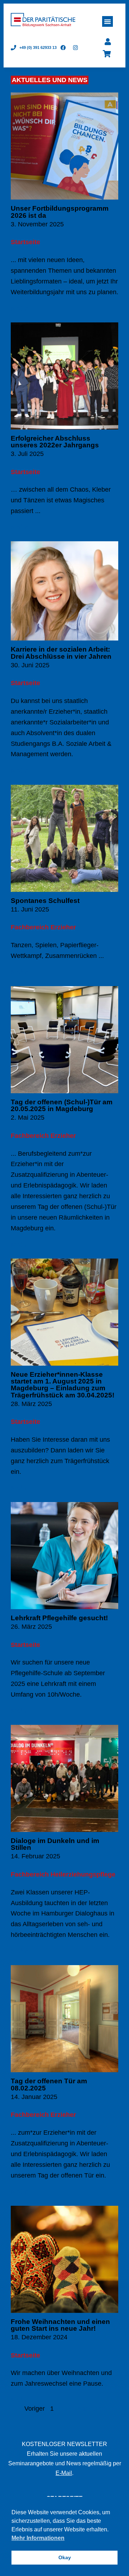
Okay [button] (65, 2557)
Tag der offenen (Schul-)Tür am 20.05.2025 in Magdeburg (62, 1105)
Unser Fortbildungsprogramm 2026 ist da (60, 212)
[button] (107, 21)
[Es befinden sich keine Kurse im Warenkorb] (107, 54)
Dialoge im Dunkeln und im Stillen (55, 1844)
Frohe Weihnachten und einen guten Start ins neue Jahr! (60, 2325)
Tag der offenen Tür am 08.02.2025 (49, 2084)
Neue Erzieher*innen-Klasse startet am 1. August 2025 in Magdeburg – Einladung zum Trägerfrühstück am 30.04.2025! (63, 1385)
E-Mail (64, 2473)
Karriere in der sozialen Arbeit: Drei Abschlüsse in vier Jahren (61, 653)
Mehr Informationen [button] (38, 2538)
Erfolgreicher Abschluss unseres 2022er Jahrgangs (55, 442)
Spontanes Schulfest (45, 901)
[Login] (108, 42)
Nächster (91, 2409)
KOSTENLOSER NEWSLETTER (64, 2444)
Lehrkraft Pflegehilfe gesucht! (59, 1618)
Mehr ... (23, 308)
